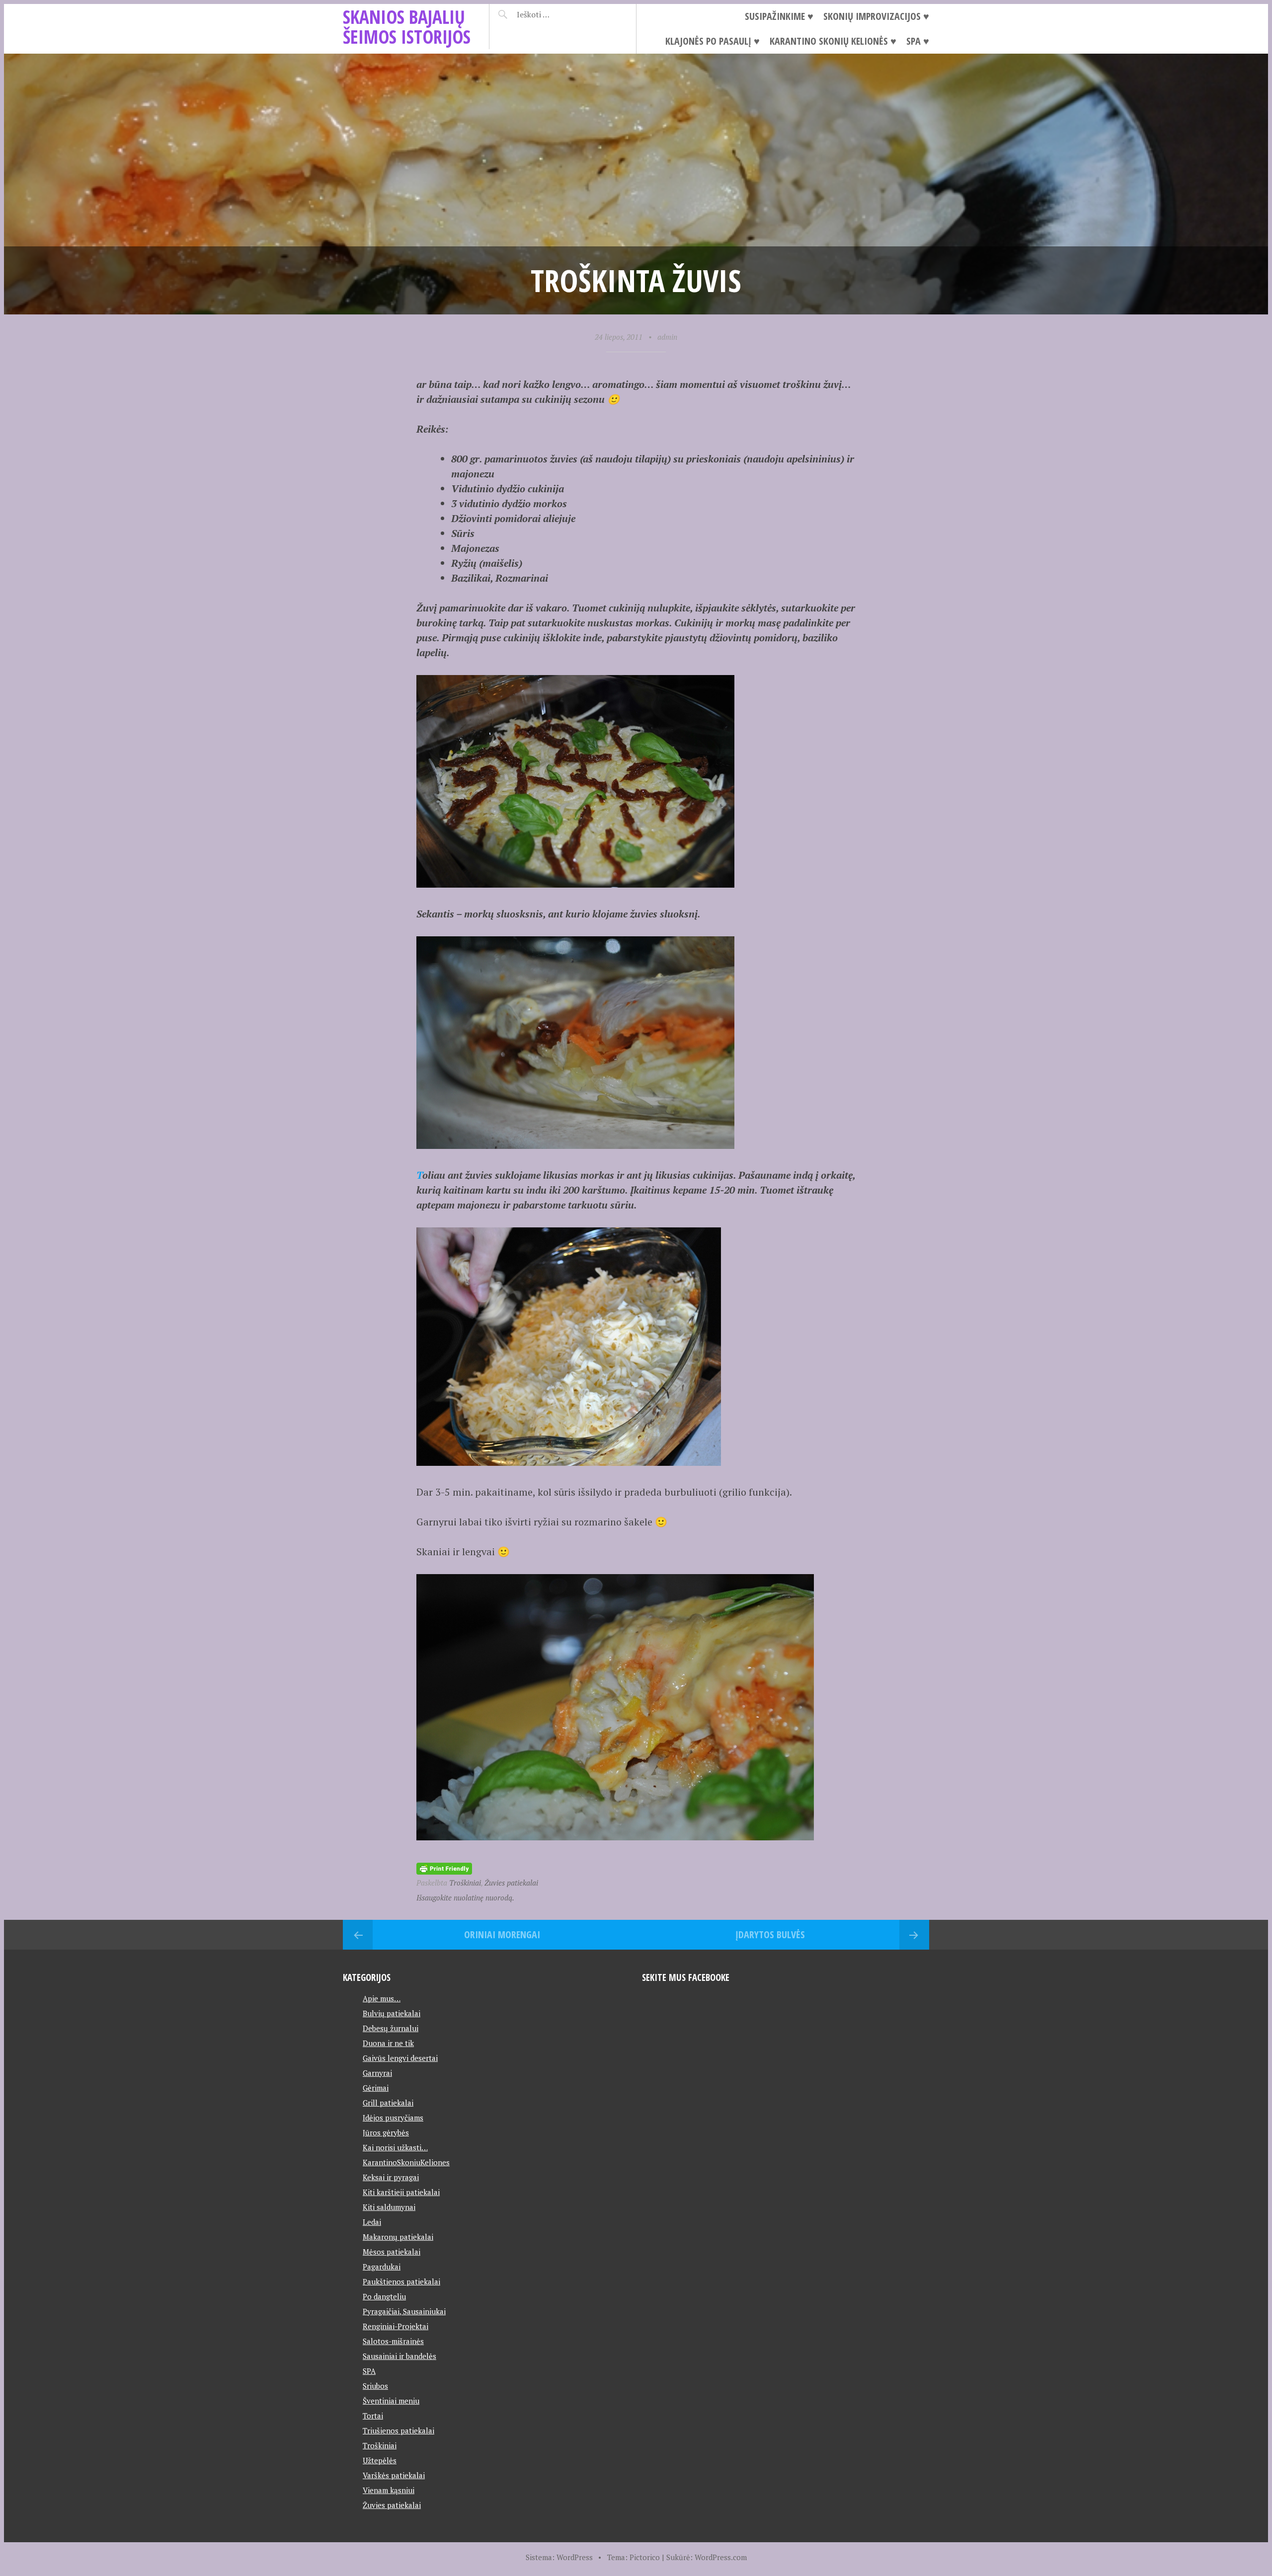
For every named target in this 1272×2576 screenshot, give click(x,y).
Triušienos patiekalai (398, 2430)
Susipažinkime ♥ (779, 16)
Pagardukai (382, 2267)
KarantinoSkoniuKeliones (406, 2162)
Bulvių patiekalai (392, 2013)
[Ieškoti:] (558, 14)
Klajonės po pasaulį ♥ (713, 41)
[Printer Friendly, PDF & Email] (444, 1867)
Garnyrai (377, 2073)
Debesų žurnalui (391, 2028)
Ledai (372, 2222)
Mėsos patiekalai (392, 2252)
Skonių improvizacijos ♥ (876, 16)
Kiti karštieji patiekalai (401, 2192)
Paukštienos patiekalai (401, 2281)
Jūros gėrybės (386, 2132)
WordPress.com (721, 2557)
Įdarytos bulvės (770, 1934)
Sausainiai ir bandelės (399, 2356)
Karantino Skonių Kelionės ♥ (833, 41)
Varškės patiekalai (394, 2475)
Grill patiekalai (388, 2103)
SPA (369, 2371)
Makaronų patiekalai (398, 2237)
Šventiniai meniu (391, 2401)
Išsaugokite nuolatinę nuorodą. (465, 1897)
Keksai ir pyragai (391, 2177)
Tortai (373, 2416)
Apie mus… (382, 1998)
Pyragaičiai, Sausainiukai (404, 2311)
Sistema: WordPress (559, 2557)
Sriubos (375, 2386)
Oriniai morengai (502, 1934)
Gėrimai (376, 2088)
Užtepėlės (380, 2460)
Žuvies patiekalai (511, 1883)
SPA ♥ (918, 41)
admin (667, 337)
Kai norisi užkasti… (395, 2147)
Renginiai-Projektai (396, 2326)
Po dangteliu (384, 2296)
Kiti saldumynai (389, 2207)
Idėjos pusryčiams (393, 2118)
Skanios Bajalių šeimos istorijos (407, 27)
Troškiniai (465, 1883)
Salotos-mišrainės (393, 2341)
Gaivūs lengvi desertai (400, 2058)
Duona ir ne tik (388, 2043)
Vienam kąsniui (389, 2490)
